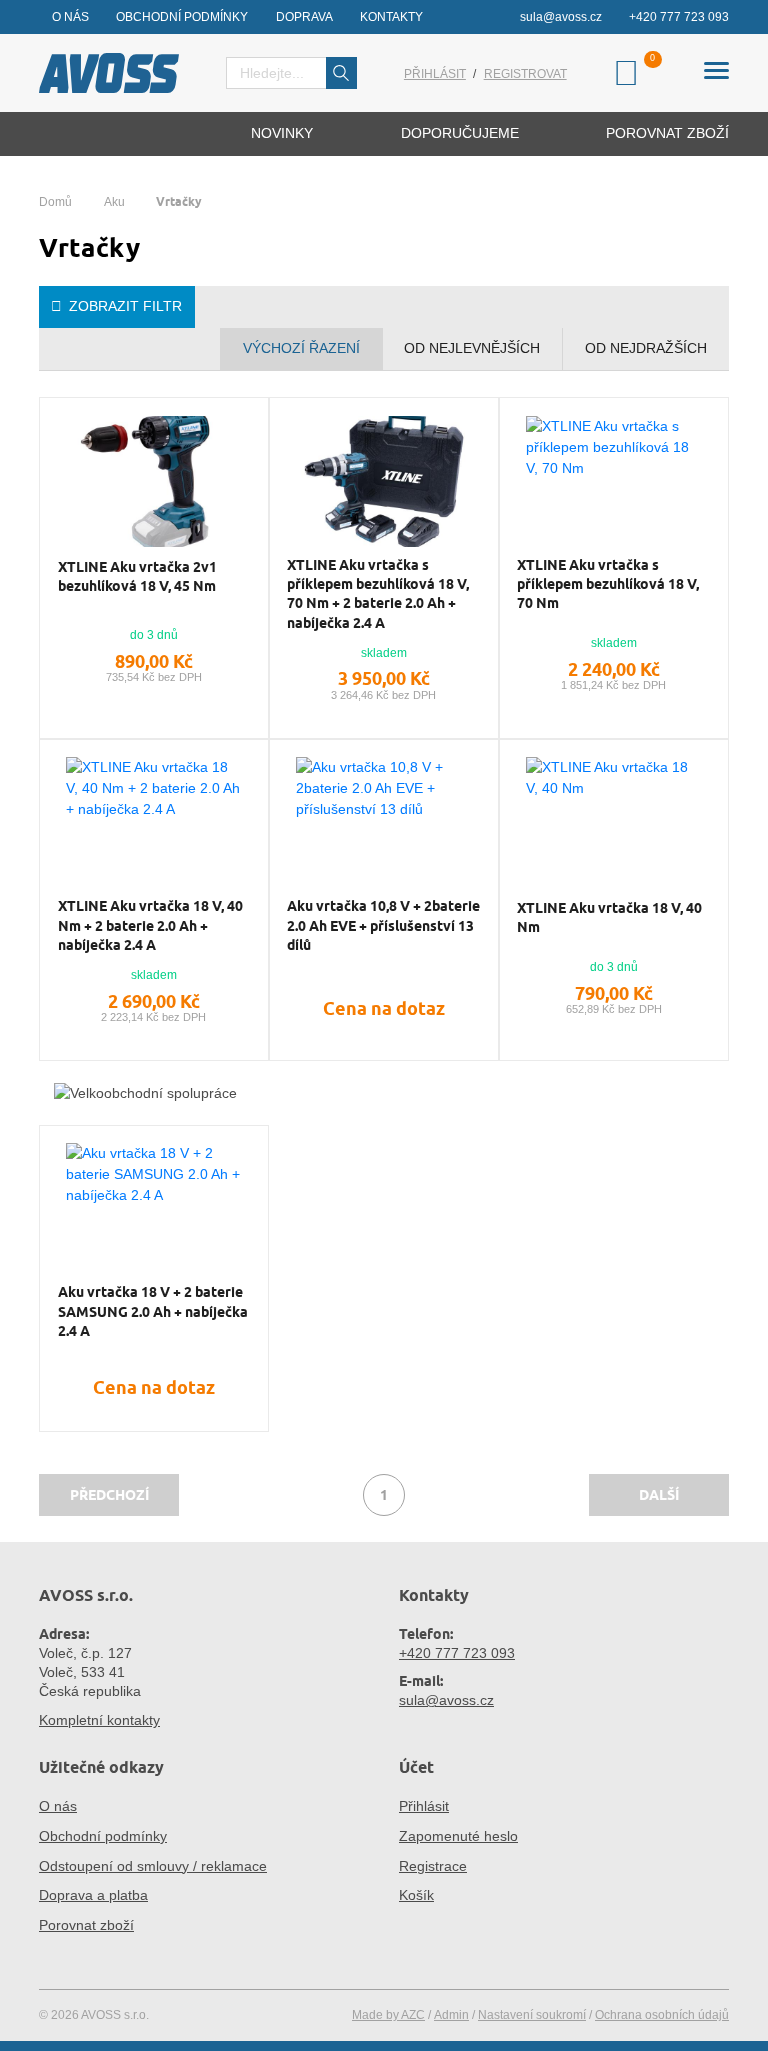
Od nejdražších (646, 348)
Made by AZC (388, 2015)
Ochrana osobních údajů (662, 2015)
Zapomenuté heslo (458, 1836)
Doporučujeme (460, 133)
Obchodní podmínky (182, 17)
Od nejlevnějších (472, 348)
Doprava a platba (93, 1895)
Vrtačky (179, 201)
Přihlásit (435, 74)
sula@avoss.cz (561, 17)
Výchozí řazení (301, 348)
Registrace (433, 1866)
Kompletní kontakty (99, 1720)
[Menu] (716, 73)
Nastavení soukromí (532, 2015)
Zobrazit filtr (125, 306)
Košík (416, 1895)
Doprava (304, 17)
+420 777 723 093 (679, 17)
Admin (451, 2015)
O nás (70, 17)
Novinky (282, 133)
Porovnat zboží (667, 133)
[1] (342, 73)
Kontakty (391, 17)
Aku (114, 202)
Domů (55, 202)
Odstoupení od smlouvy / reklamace (153, 1866)
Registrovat (525, 74)
